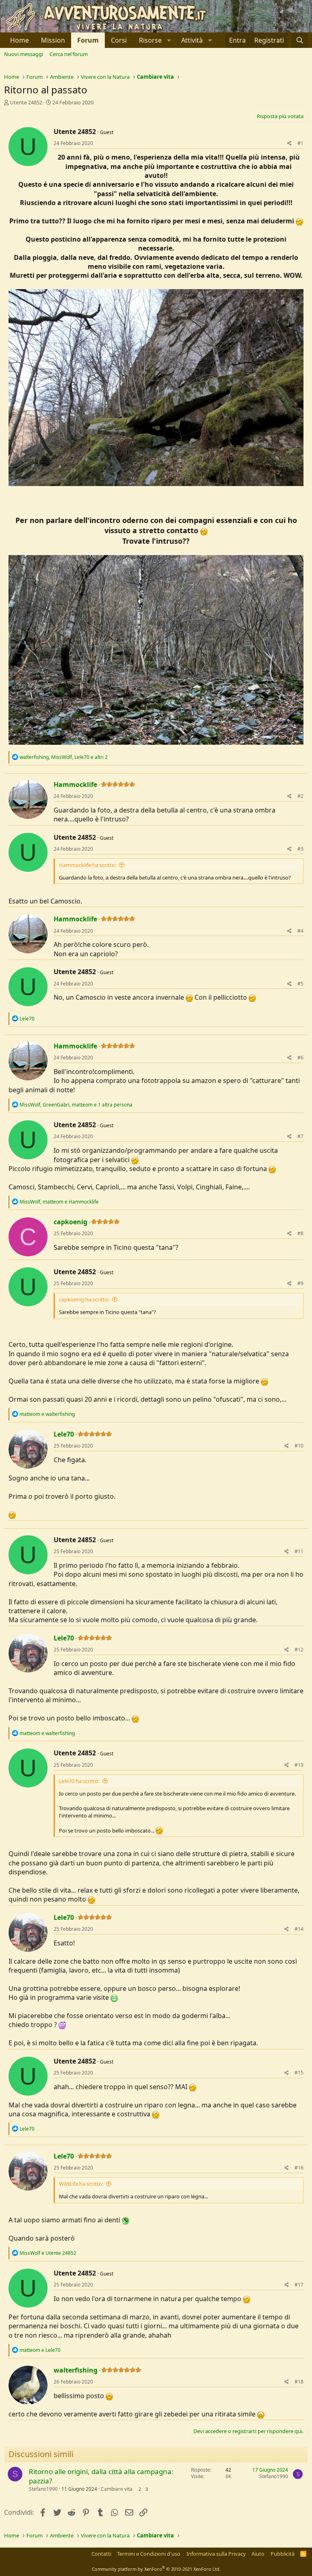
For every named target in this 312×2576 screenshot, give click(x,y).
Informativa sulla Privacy (216, 2554)
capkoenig (70, 1222)
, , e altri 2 (64, 757)
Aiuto (258, 2554)
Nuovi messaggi (24, 54)
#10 (299, 1446)
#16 (299, 2168)
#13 (299, 1765)
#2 (300, 796)
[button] (154, 40)
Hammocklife (75, 784)
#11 (299, 1551)
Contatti (101, 2554)
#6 (300, 1058)
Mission (53, 40)
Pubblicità (283, 2554)
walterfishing (76, 2370)
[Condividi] (289, 144)
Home (19, 40)
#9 (300, 1283)
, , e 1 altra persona (76, 1105)
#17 (299, 2285)
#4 (300, 931)
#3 (300, 849)
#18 (299, 2382)
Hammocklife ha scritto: (88, 865)
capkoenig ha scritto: (84, 1299)
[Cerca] (300, 40)
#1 (300, 143)
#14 (299, 1929)
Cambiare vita (117, 2489)
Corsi (119, 40)
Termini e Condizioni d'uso (149, 2554)
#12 (299, 1650)
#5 (300, 984)
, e (59, 1202)
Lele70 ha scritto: (79, 1781)
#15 (299, 2073)
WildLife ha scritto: (81, 2184)
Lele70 (64, 1434)
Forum (88, 40)
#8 (300, 1233)
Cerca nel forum (69, 54)
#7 (300, 1136)
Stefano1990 (43, 2489)
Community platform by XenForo (156, 2569)
